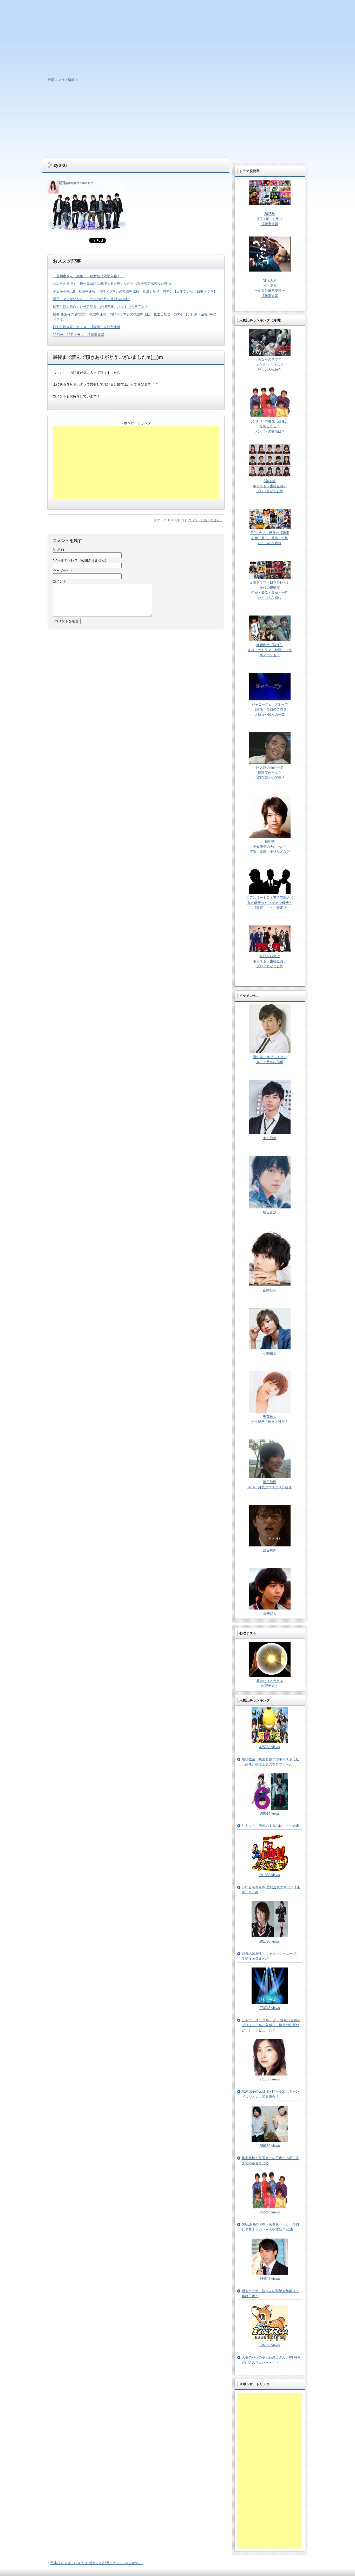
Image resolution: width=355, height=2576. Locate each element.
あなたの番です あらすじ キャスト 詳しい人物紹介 (270, 364)
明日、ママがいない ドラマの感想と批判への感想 (92, 299)
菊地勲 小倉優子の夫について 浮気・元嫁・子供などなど (270, 847)
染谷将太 (270, 1550)
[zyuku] (87, 229)
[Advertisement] (177, 119)
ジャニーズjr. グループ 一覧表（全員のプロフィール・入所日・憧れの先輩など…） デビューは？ (271, 2025)
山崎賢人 (270, 1290)
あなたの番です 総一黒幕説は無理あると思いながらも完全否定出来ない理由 (112, 284)
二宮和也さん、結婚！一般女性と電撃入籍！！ (88, 276)
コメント (60, 581)
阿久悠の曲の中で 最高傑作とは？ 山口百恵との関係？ (270, 773)
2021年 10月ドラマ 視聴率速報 (78, 335)
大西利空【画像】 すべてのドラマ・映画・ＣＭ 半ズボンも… (270, 650)
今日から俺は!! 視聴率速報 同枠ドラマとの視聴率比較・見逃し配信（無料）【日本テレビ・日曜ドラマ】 (135, 291)
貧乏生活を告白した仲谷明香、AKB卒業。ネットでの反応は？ (100, 307)
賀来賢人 (270, 1614)
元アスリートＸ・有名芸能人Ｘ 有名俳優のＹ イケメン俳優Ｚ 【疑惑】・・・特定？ (270, 903)
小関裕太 (270, 1353)
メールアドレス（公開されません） (80, 560)
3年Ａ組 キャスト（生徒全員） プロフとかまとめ (270, 486)
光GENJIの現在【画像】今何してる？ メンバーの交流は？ (270, 426)
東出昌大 (270, 1138)
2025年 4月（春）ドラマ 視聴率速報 (270, 219)
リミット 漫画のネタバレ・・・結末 (270, 1826)
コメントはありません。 (206, 520)
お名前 (58, 550)
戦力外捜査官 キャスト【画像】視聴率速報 (87, 327)
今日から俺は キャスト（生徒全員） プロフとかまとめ (270, 961)
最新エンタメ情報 (61, 80)
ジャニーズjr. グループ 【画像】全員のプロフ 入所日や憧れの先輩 (270, 709)
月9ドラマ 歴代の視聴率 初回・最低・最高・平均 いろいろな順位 (270, 538)
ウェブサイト (63, 571)
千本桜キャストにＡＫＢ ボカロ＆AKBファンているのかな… (97, 2563)
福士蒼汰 (270, 1212)
